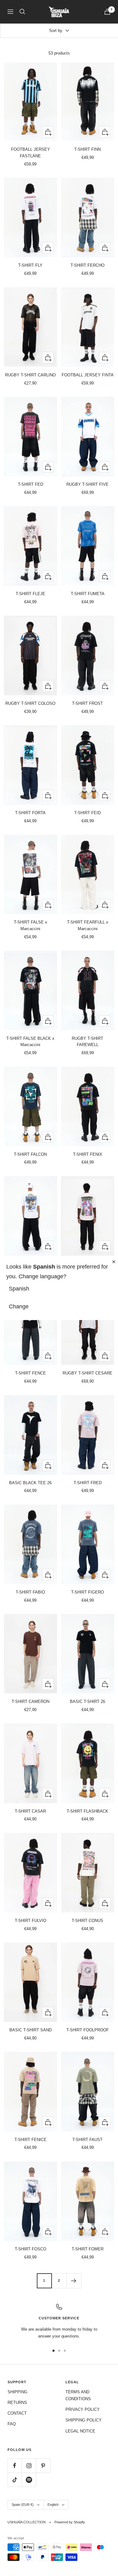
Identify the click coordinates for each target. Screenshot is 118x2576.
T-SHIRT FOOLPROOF (88, 2030)
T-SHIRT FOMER (88, 2249)
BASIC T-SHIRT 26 (87, 1702)
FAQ (12, 2424)
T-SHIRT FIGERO (87, 1592)
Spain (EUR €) (23, 2505)
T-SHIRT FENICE (31, 2140)
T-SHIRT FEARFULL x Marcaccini (88, 925)
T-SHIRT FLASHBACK (87, 1811)
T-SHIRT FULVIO (31, 1921)
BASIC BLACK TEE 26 (30, 1483)
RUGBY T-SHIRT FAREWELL (87, 1042)
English (53, 2505)
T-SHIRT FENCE (31, 1373)
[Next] (74, 2281)
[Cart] (107, 12)
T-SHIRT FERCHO (87, 265)
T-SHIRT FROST (87, 703)
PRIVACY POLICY (83, 2409)
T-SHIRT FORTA (30, 813)
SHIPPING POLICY (84, 2420)
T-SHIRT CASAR (30, 1811)
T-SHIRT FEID (87, 813)
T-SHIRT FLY (30, 265)
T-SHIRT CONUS (87, 1921)
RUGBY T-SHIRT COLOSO (30, 703)
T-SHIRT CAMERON (31, 1702)
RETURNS (17, 2403)
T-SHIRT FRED (88, 1483)
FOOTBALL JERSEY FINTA (88, 375)
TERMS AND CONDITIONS (78, 2395)
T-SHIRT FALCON (30, 1154)
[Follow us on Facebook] (15, 2466)
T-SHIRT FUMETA (88, 594)
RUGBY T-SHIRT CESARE (87, 1373)
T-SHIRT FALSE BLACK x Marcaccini (30, 1042)
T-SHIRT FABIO (30, 1592)
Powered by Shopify (70, 2522)
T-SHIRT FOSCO (31, 2249)
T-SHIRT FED (31, 484)
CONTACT (17, 2413)
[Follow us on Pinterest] (43, 2466)
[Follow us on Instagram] (29, 2466)
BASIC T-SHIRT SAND (31, 2030)
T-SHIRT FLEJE (31, 594)
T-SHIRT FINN (87, 149)
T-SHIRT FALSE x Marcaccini (31, 925)
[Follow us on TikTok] (15, 2480)
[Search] (22, 12)
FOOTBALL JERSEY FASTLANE (31, 153)
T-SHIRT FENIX (88, 1154)
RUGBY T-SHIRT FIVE (87, 484)
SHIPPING (17, 2392)
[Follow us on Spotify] (29, 2480)
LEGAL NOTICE (80, 2431)
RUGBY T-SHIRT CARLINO (30, 375)
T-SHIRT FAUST (87, 2140)
